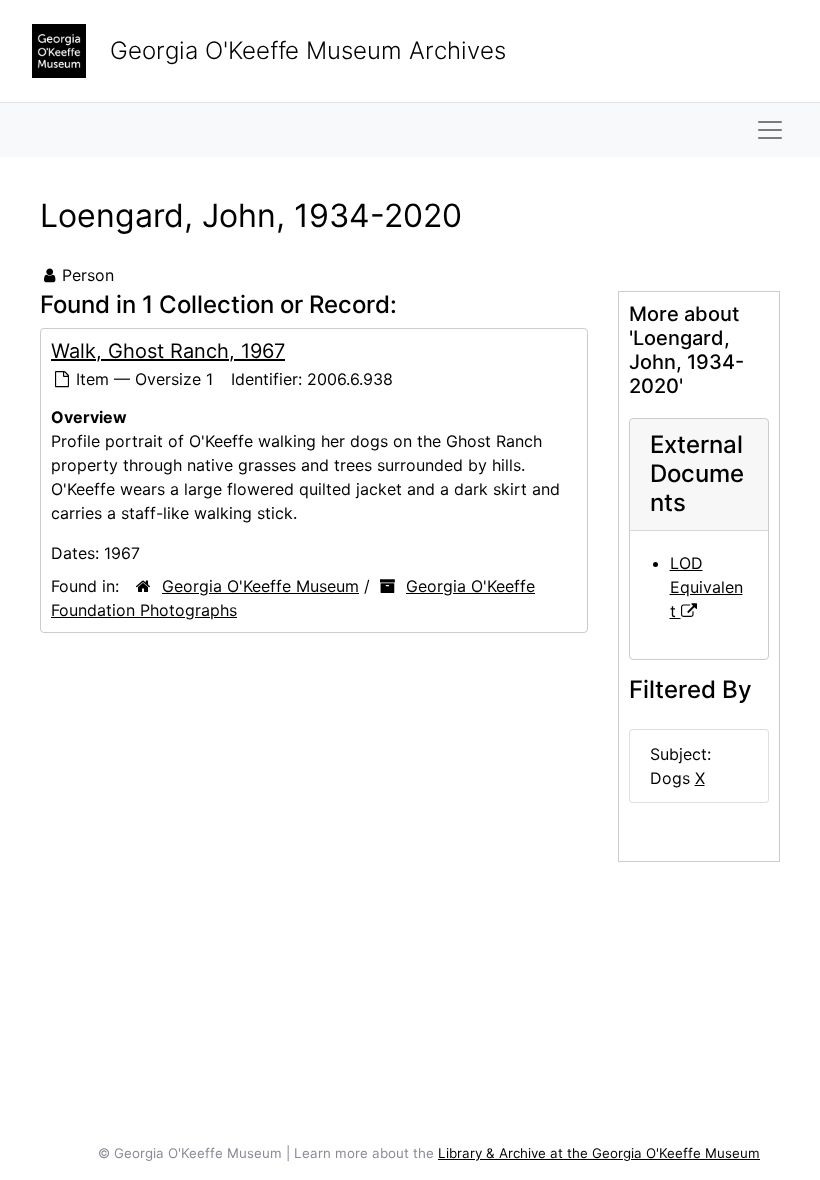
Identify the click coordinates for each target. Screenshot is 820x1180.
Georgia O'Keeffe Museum (260, 586)
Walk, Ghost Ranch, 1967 (168, 351)
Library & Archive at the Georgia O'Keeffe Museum (599, 1153)
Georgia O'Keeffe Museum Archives (308, 50)
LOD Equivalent (706, 587)
